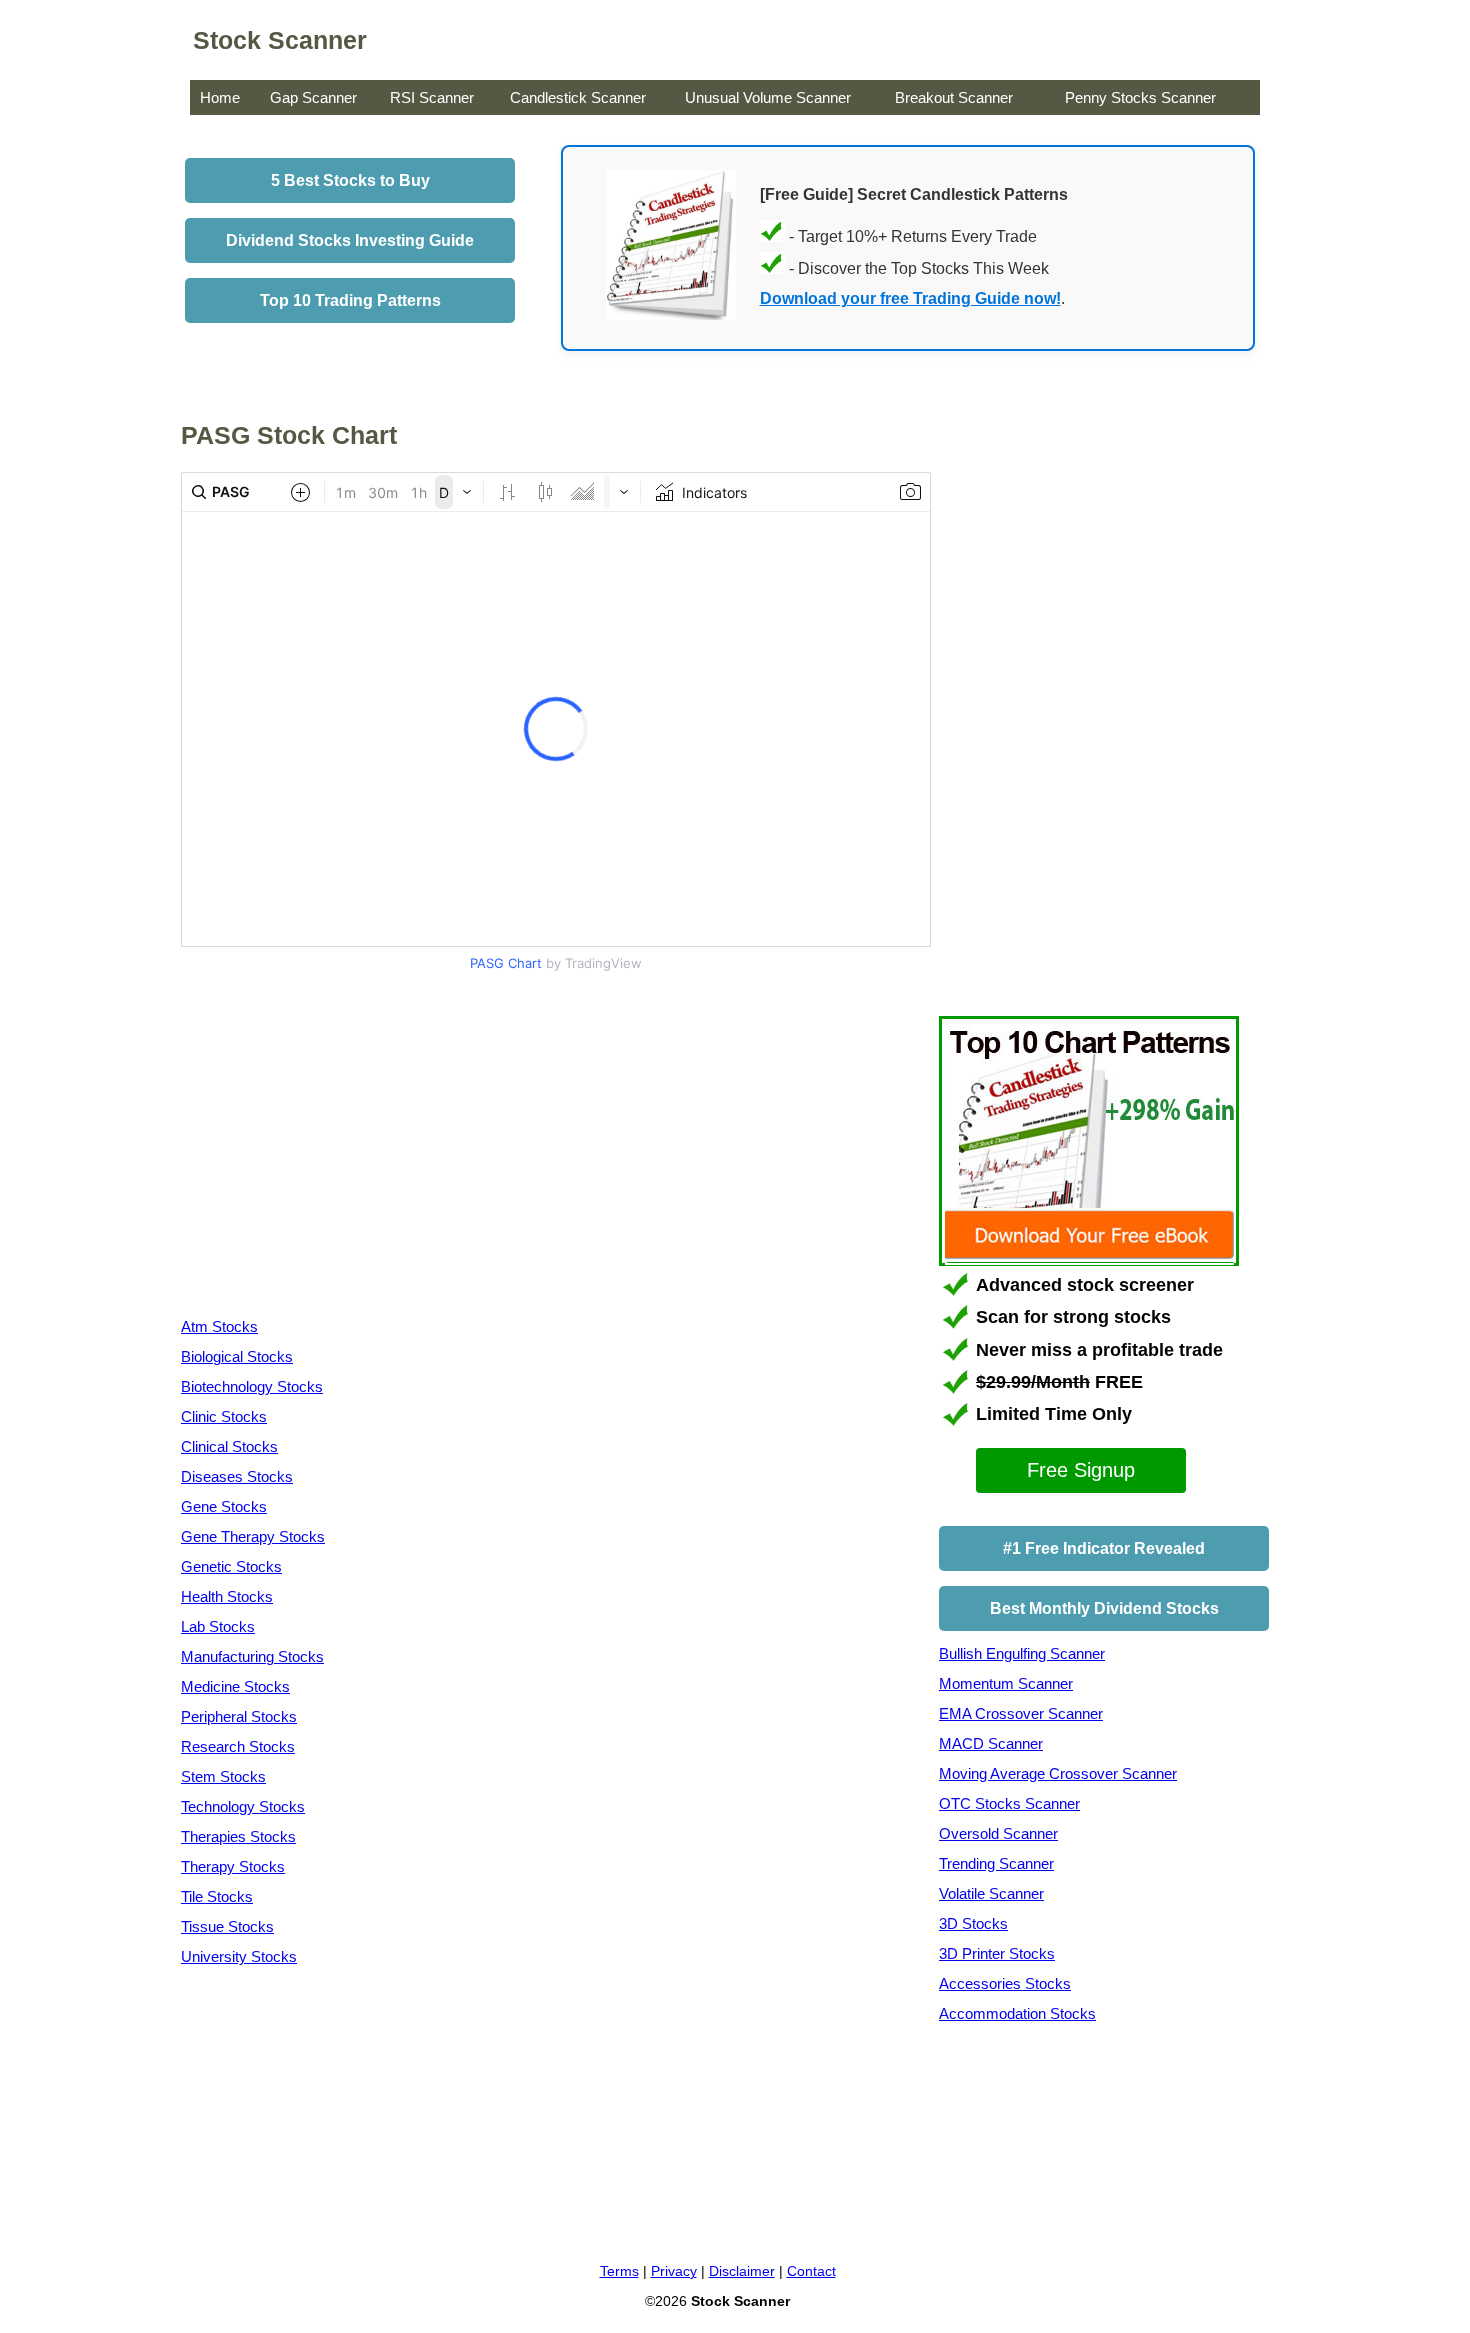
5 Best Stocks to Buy (350, 180)
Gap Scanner (313, 97)
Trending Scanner (996, 1863)
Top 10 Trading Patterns (350, 300)
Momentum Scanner (1006, 1683)
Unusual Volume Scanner (768, 97)
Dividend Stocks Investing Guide (350, 240)
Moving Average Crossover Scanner (1058, 1773)
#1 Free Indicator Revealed (1104, 1548)
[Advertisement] (349, 1149)
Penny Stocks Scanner (1140, 97)
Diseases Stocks (237, 1476)
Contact (811, 2271)
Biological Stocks (237, 1356)
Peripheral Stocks (239, 1716)
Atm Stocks (219, 1326)
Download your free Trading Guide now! (910, 298)
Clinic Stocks (224, 1416)
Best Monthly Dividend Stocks (1104, 1608)
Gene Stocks (224, 1506)
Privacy (674, 2271)
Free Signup (1081, 1470)
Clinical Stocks (229, 1446)
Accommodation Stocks (1017, 2013)
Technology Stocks (243, 1806)
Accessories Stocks (1005, 1983)
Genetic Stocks (231, 1566)
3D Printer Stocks (997, 1953)
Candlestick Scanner (578, 97)
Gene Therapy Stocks (253, 1536)
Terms (619, 2271)
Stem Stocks (223, 1776)
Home (220, 97)
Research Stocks (238, 1746)
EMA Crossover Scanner (1021, 1713)
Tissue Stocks (227, 1926)
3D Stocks (973, 1923)
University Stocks (239, 1956)
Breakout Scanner (954, 97)
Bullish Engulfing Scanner (1022, 1653)
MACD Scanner (991, 1743)
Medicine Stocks (235, 1686)
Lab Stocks (218, 1626)
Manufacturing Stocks (252, 1656)
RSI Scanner (432, 97)
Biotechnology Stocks (252, 1386)
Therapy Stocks (233, 1866)
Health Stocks (227, 1596)
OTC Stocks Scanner (1009, 1803)
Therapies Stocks (238, 1836)
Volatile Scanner (991, 1893)
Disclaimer (742, 2271)
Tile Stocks (217, 1896)
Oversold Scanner (998, 1833)
